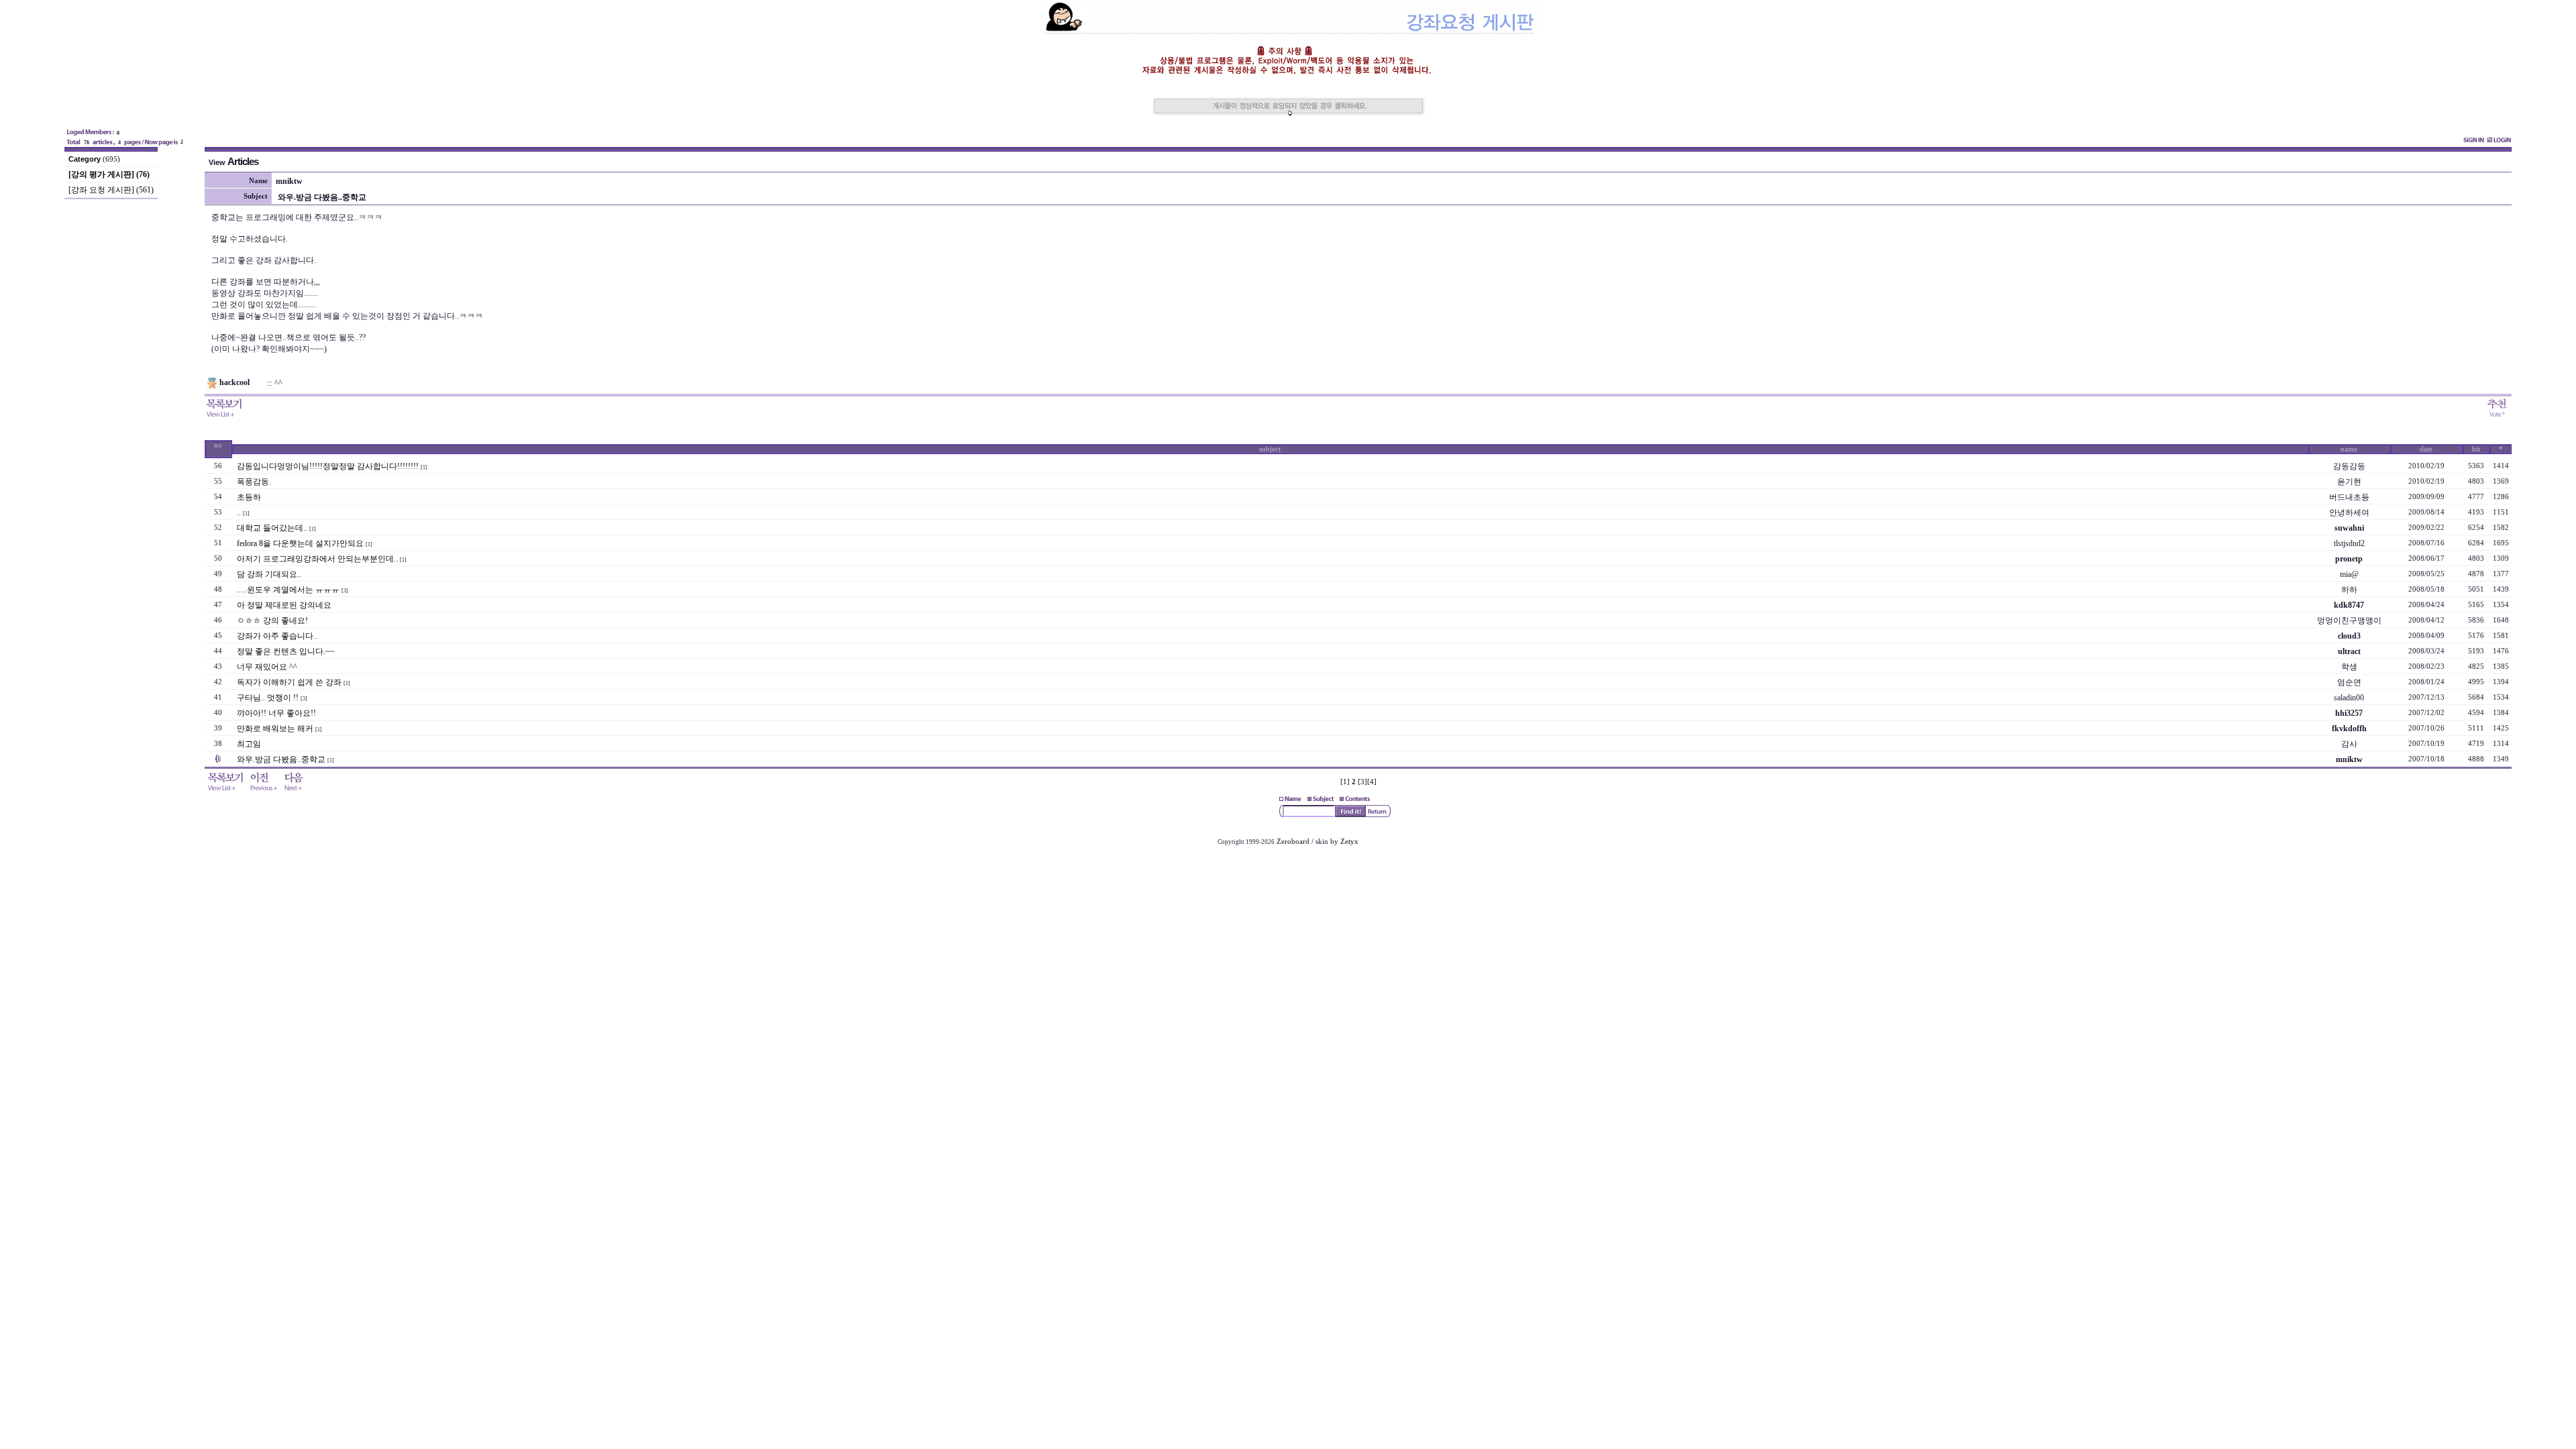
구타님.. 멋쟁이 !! (268, 698)
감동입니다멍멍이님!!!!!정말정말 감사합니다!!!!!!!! (328, 466)
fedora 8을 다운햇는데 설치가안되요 (300, 543)
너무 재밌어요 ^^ (267, 667)
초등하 (249, 497)
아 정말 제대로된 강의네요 (284, 605)
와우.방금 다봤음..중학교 (281, 759)
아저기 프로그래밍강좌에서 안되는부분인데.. (317, 559)
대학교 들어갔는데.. (272, 528)
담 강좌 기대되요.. (269, 574)
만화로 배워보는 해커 (275, 729)
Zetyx (1349, 842)
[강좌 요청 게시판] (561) (111, 190)
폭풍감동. (254, 482)
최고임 (249, 744)
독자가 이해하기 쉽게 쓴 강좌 (289, 682)
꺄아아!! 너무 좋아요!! (276, 713)
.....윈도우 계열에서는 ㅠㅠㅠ (288, 590)
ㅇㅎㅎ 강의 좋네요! (272, 621)
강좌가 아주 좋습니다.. (277, 636)
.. (239, 513)
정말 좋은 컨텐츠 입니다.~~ (286, 651)
